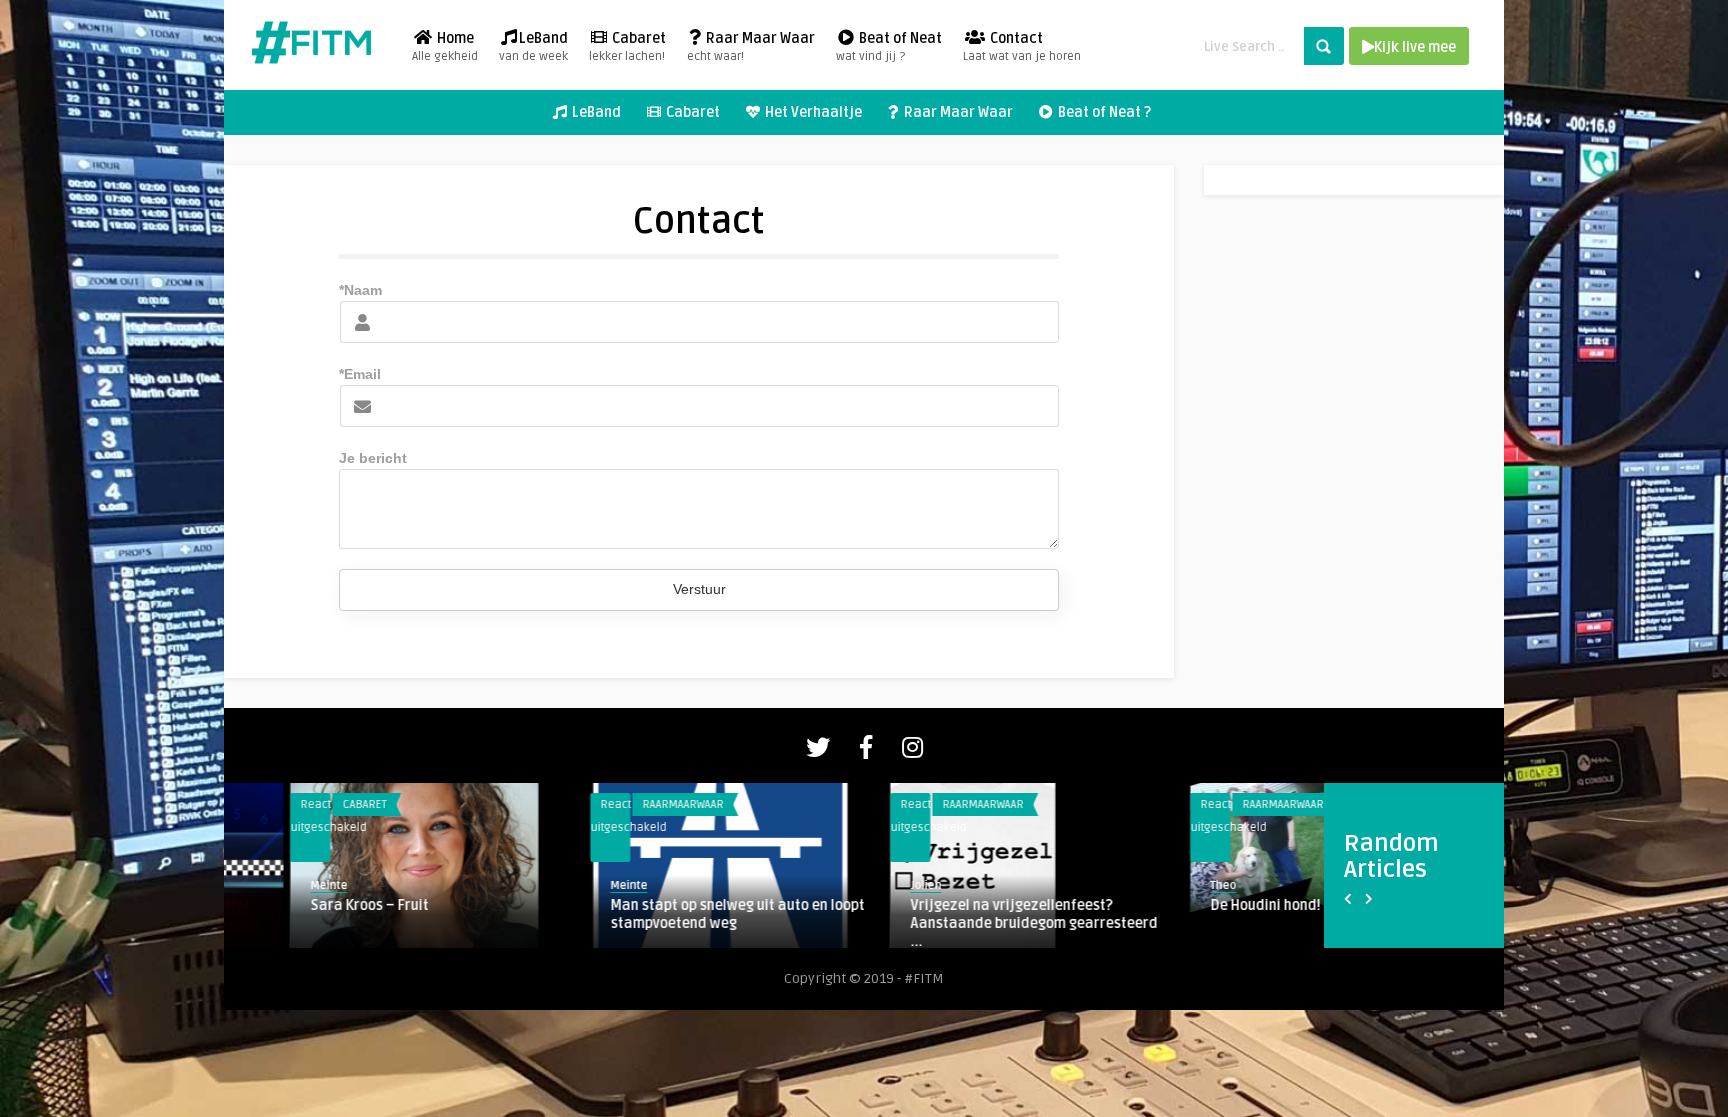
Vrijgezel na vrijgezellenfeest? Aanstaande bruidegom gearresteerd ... (367, 923)
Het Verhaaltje (812, 112)
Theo (557, 885)
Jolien (259, 885)
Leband (1195, 804)
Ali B (1157, 905)
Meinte (862, 885)
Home (445, 47)
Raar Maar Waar (751, 47)
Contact (1022, 47)
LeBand (533, 47)
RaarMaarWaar (316, 804)
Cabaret (627, 47)
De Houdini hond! (599, 905)
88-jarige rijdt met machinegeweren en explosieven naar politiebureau (973, 914)
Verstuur (699, 589)
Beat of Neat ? (1103, 112)
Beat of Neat (889, 47)
